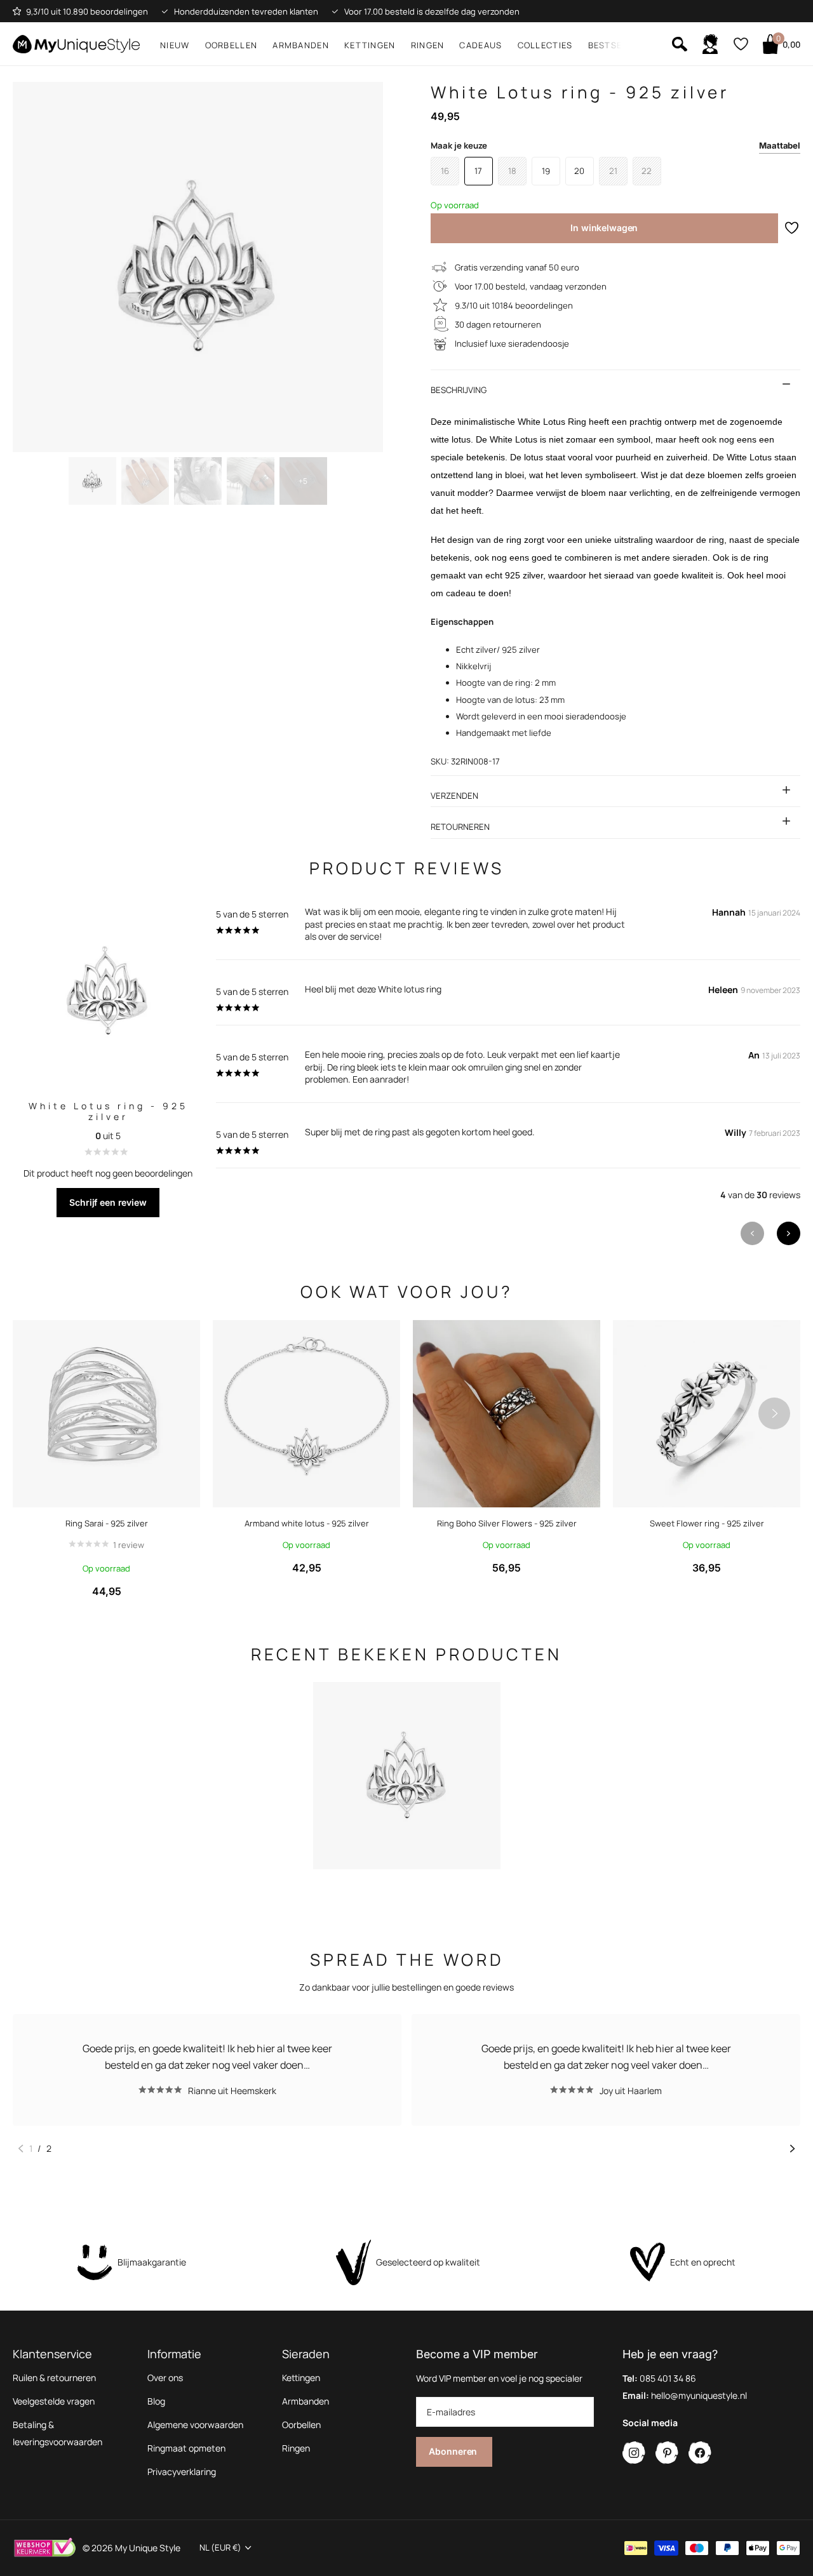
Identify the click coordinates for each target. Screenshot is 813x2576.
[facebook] (700, 2453)
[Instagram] (634, 2453)
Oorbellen (232, 45)
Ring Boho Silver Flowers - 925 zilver (507, 1523)
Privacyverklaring (182, 2472)
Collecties (545, 45)
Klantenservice (52, 2354)
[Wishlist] (740, 44)
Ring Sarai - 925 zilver (107, 1523)
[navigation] (92, 481)
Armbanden (301, 45)
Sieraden (306, 2354)
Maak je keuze (616, 145)
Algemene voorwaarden (195, 2425)
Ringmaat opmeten (186, 2448)
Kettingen (370, 45)
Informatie (174, 2354)
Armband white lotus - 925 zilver (307, 1523)
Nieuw (175, 45)
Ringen (428, 45)
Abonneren (454, 2451)
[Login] (710, 44)
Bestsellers (619, 45)
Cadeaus (480, 45)
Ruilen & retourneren (54, 2378)
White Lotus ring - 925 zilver (108, 1111)
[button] (789, 1233)
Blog (156, 2401)
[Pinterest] (667, 2453)
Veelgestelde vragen (54, 2401)
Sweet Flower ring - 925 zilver (707, 1523)
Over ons (165, 2378)
